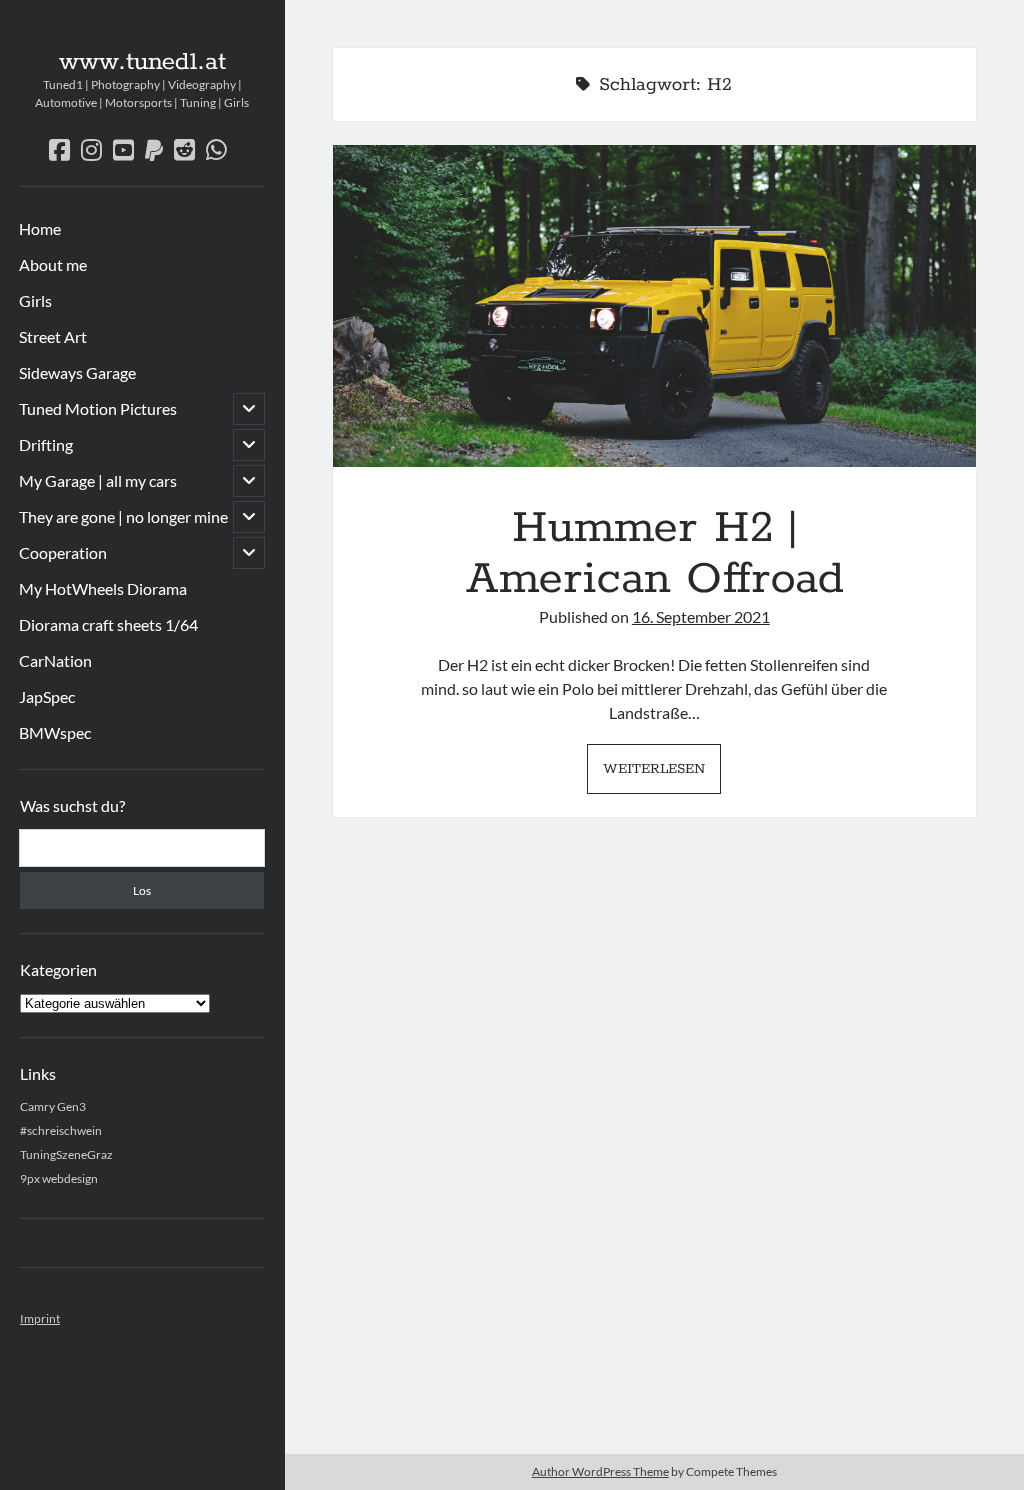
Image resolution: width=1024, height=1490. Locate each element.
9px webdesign (59, 1178)
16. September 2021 (701, 616)
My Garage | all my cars (98, 480)
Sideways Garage (77, 372)
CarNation (55, 660)
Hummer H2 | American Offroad (654, 306)
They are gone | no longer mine (123, 516)
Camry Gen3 (53, 1106)
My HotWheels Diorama (103, 588)
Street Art (53, 336)
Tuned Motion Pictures (98, 408)
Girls (35, 300)
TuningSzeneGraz (66, 1154)
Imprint (40, 1318)
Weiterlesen (662, 775)
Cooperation (63, 552)
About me (53, 264)
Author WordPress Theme (600, 1471)
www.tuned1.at (142, 62)
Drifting (46, 444)
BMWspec (55, 732)
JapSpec (47, 696)
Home (40, 228)
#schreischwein (61, 1130)
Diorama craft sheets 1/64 (108, 624)
